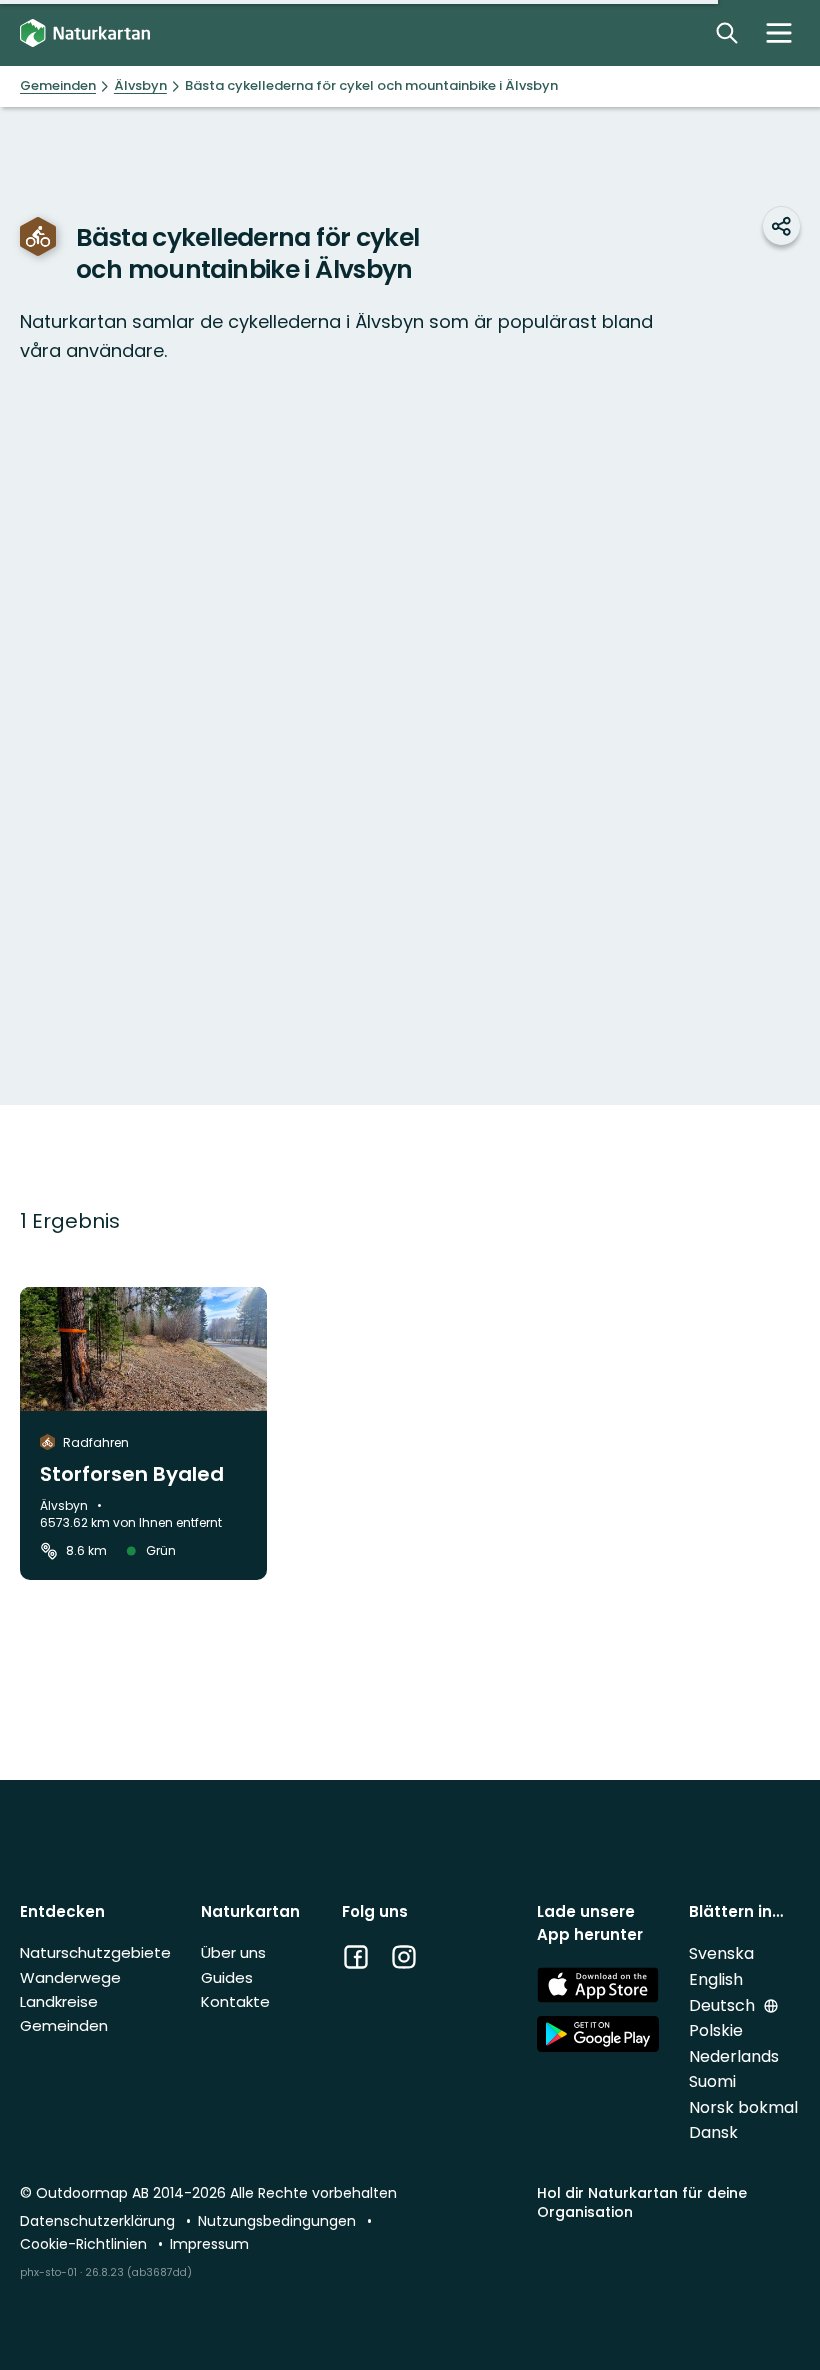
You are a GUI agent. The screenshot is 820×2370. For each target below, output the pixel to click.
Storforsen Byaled (132, 1474)
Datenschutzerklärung (99, 2221)
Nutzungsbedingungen (279, 2221)
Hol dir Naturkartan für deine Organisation (642, 2202)
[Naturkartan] (85, 33)
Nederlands (734, 2056)
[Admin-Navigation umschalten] (779, 33)
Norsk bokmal (743, 2107)
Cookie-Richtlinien (85, 2244)
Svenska (721, 1953)
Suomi (712, 2081)
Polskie (716, 2030)
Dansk (713, 2132)
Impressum (209, 2244)
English (716, 1979)
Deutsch (724, 2005)
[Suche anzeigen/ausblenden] (727, 33)
